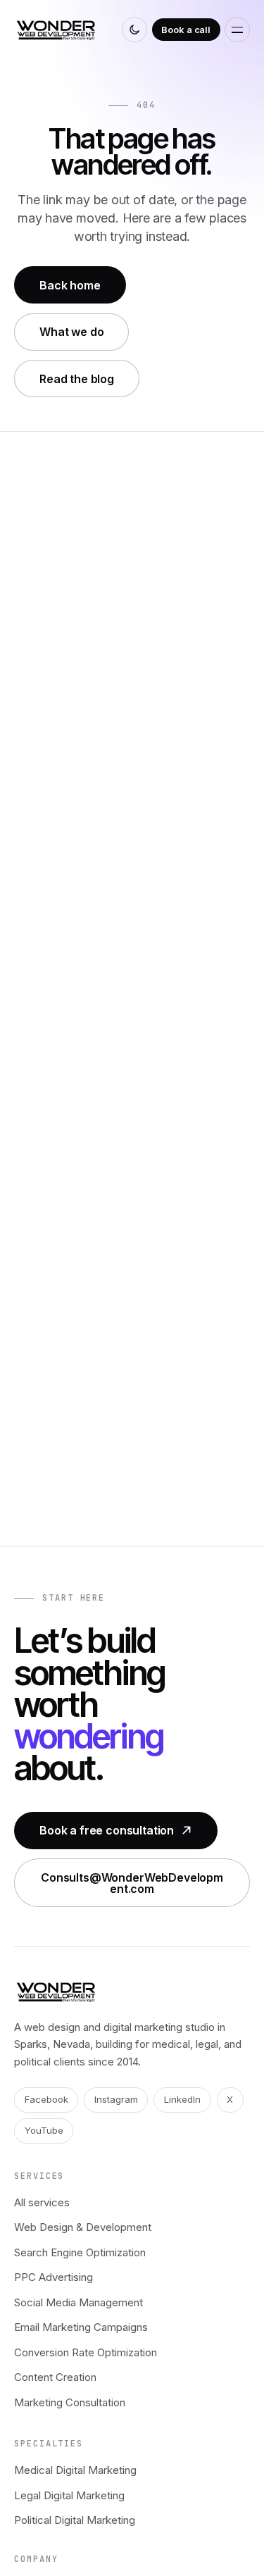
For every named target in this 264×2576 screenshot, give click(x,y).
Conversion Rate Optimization (86, 2352)
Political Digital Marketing (75, 2520)
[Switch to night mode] (134, 30)
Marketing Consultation (70, 2402)
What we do (71, 332)
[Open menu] (237, 30)
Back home (70, 285)
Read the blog (77, 379)
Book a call (186, 30)
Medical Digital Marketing (75, 2470)
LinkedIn (182, 2099)
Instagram (116, 2099)
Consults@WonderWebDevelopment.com (132, 1883)
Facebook (46, 2099)
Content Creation (55, 2377)
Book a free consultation (107, 1830)
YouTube (44, 2130)
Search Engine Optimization (80, 2252)
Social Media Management (78, 2302)
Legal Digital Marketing (69, 2495)
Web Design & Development (83, 2227)
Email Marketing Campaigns (81, 2327)
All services (42, 2202)
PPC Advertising (54, 2277)
